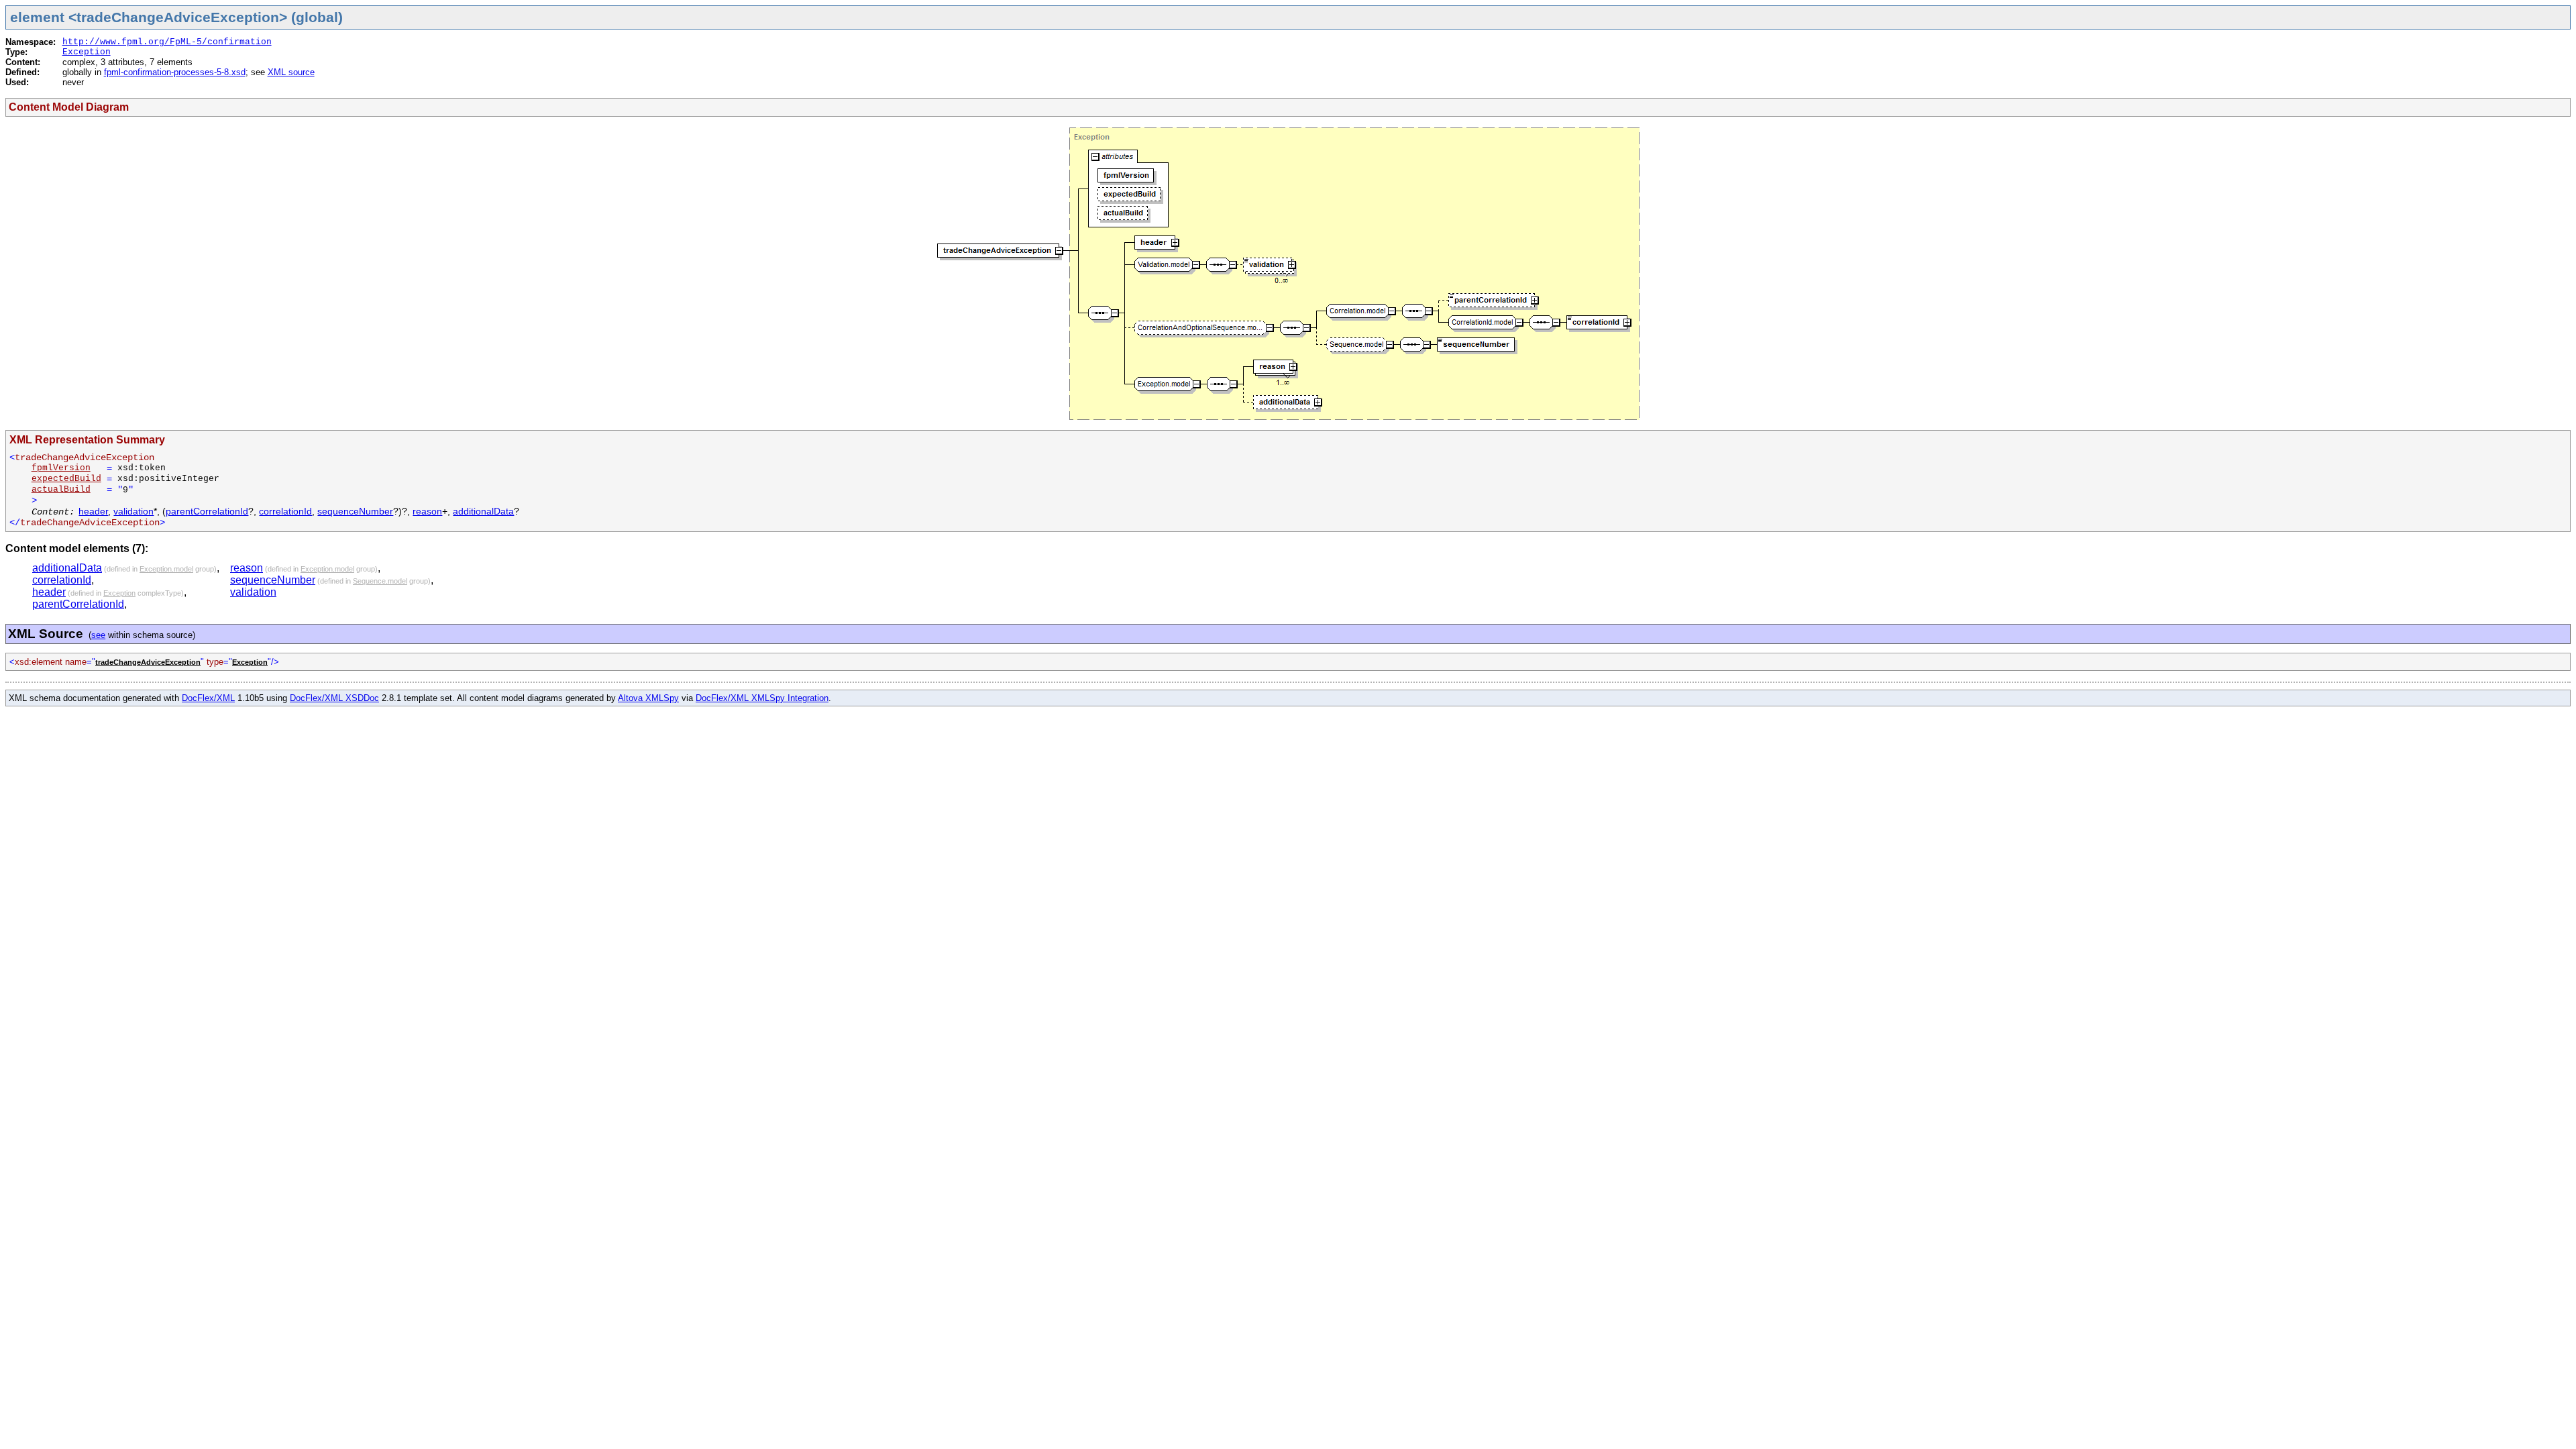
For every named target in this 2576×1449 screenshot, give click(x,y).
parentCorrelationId (207, 511)
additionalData (483, 511)
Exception (87, 52)
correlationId (285, 511)
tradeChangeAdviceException (148, 662)
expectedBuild (66, 479)
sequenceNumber (355, 511)
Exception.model (166, 569)
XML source (291, 72)
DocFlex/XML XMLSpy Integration (762, 698)
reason (427, 511)
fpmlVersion (61, 468)
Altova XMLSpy (648, 698)
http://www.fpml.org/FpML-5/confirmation (167, 42)
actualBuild (61, 489)
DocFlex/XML (208, 698)
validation (133, 511)
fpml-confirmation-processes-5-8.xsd (175, 72)
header (93, 511)
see (98, 635)
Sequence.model (380, 581)
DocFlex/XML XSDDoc (334, 698)
